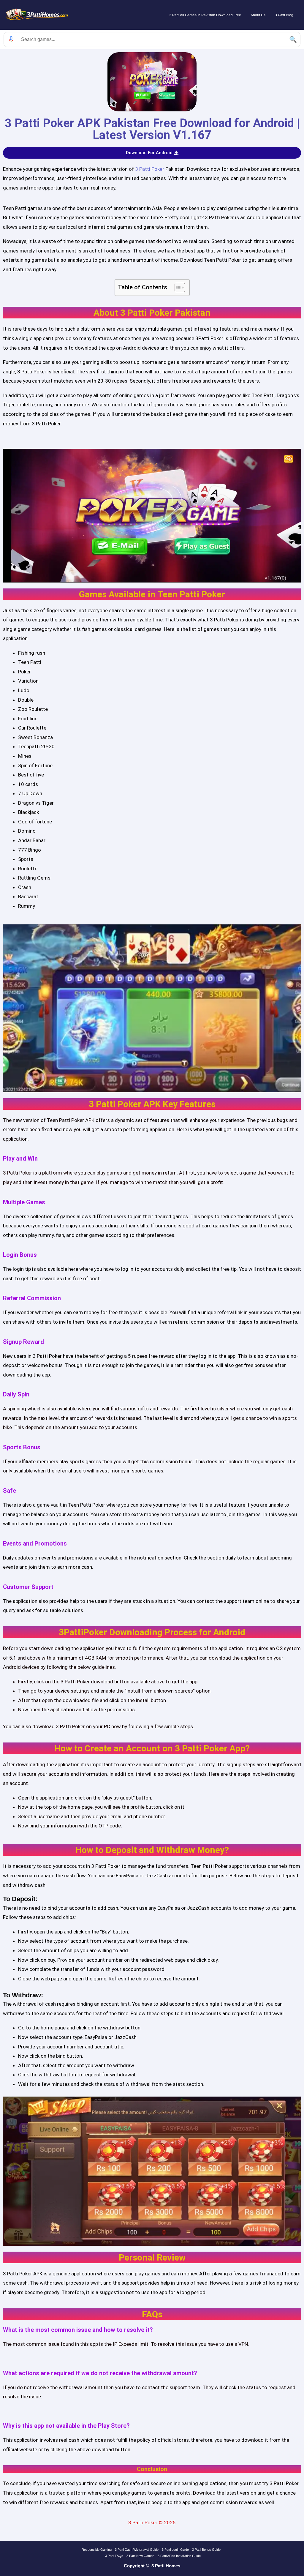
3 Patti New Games (140, 2556)
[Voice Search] (11, 40)
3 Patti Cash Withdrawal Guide (137, 2550)
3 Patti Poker (149, 169)
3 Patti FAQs (114, 2556)
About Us (258, 15)
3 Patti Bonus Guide (206, 2550)
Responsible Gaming (97, 2550)
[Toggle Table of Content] (177, 288)
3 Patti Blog (284, 15)
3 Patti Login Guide (175, 2550)
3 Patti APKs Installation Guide (179, 2556)
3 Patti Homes (166, 2566)
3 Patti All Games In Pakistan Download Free (205, 15)
